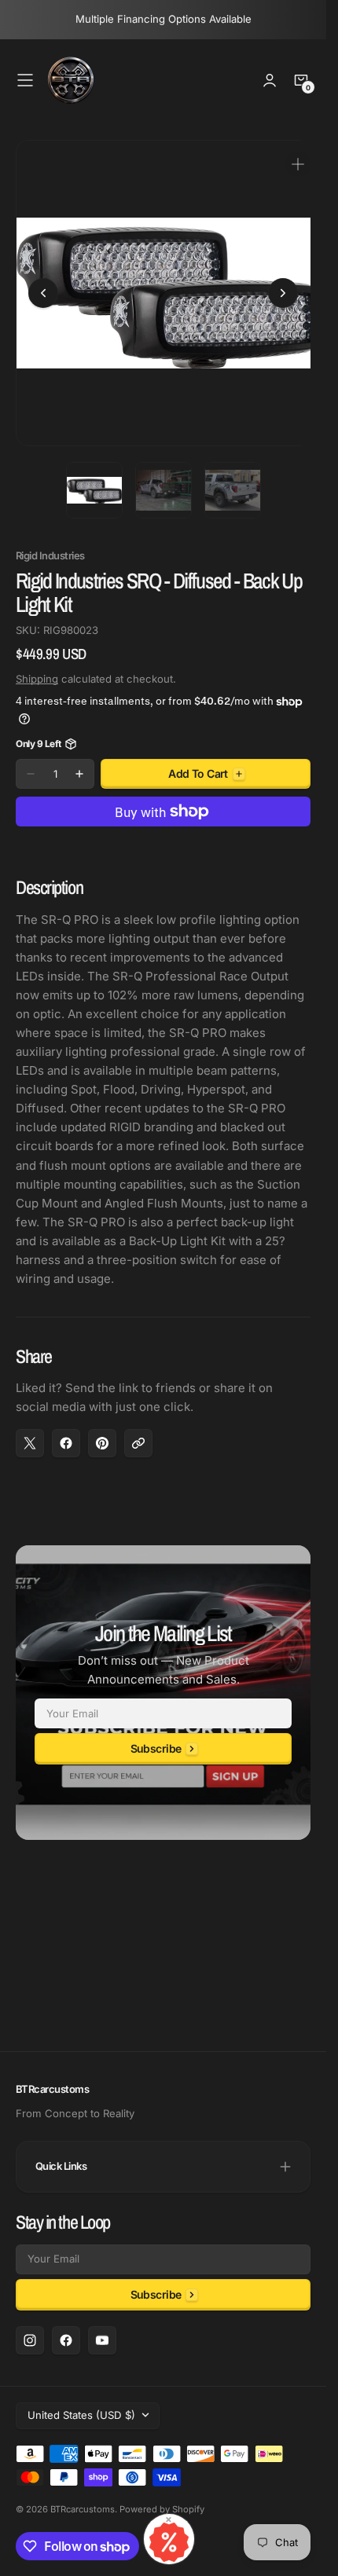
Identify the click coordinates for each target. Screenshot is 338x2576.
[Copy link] (138, 1431)
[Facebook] (66, 2340)
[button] (25, 80)
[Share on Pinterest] (102, 1431)
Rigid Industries (50, 544)
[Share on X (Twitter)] (30, 1431)
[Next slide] (283, 288)
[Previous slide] (43, 288)
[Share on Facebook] (66, 1431)
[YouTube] (102, 2340)
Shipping (37, 667)
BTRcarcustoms (83, 2509)
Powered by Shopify (162, 2509)
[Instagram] (30, 2340)
